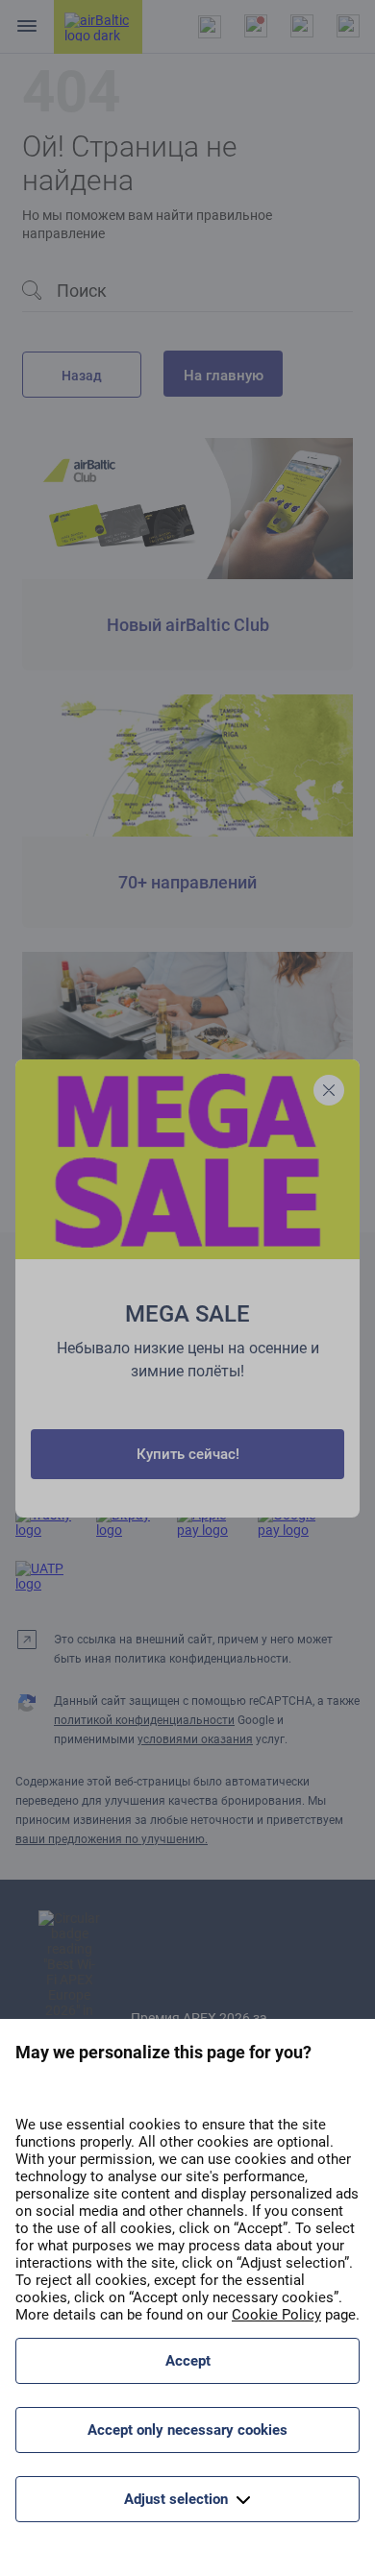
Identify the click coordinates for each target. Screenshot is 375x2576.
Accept (188, 2361)
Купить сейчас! (188, 1454)
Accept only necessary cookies (187, 2430)
